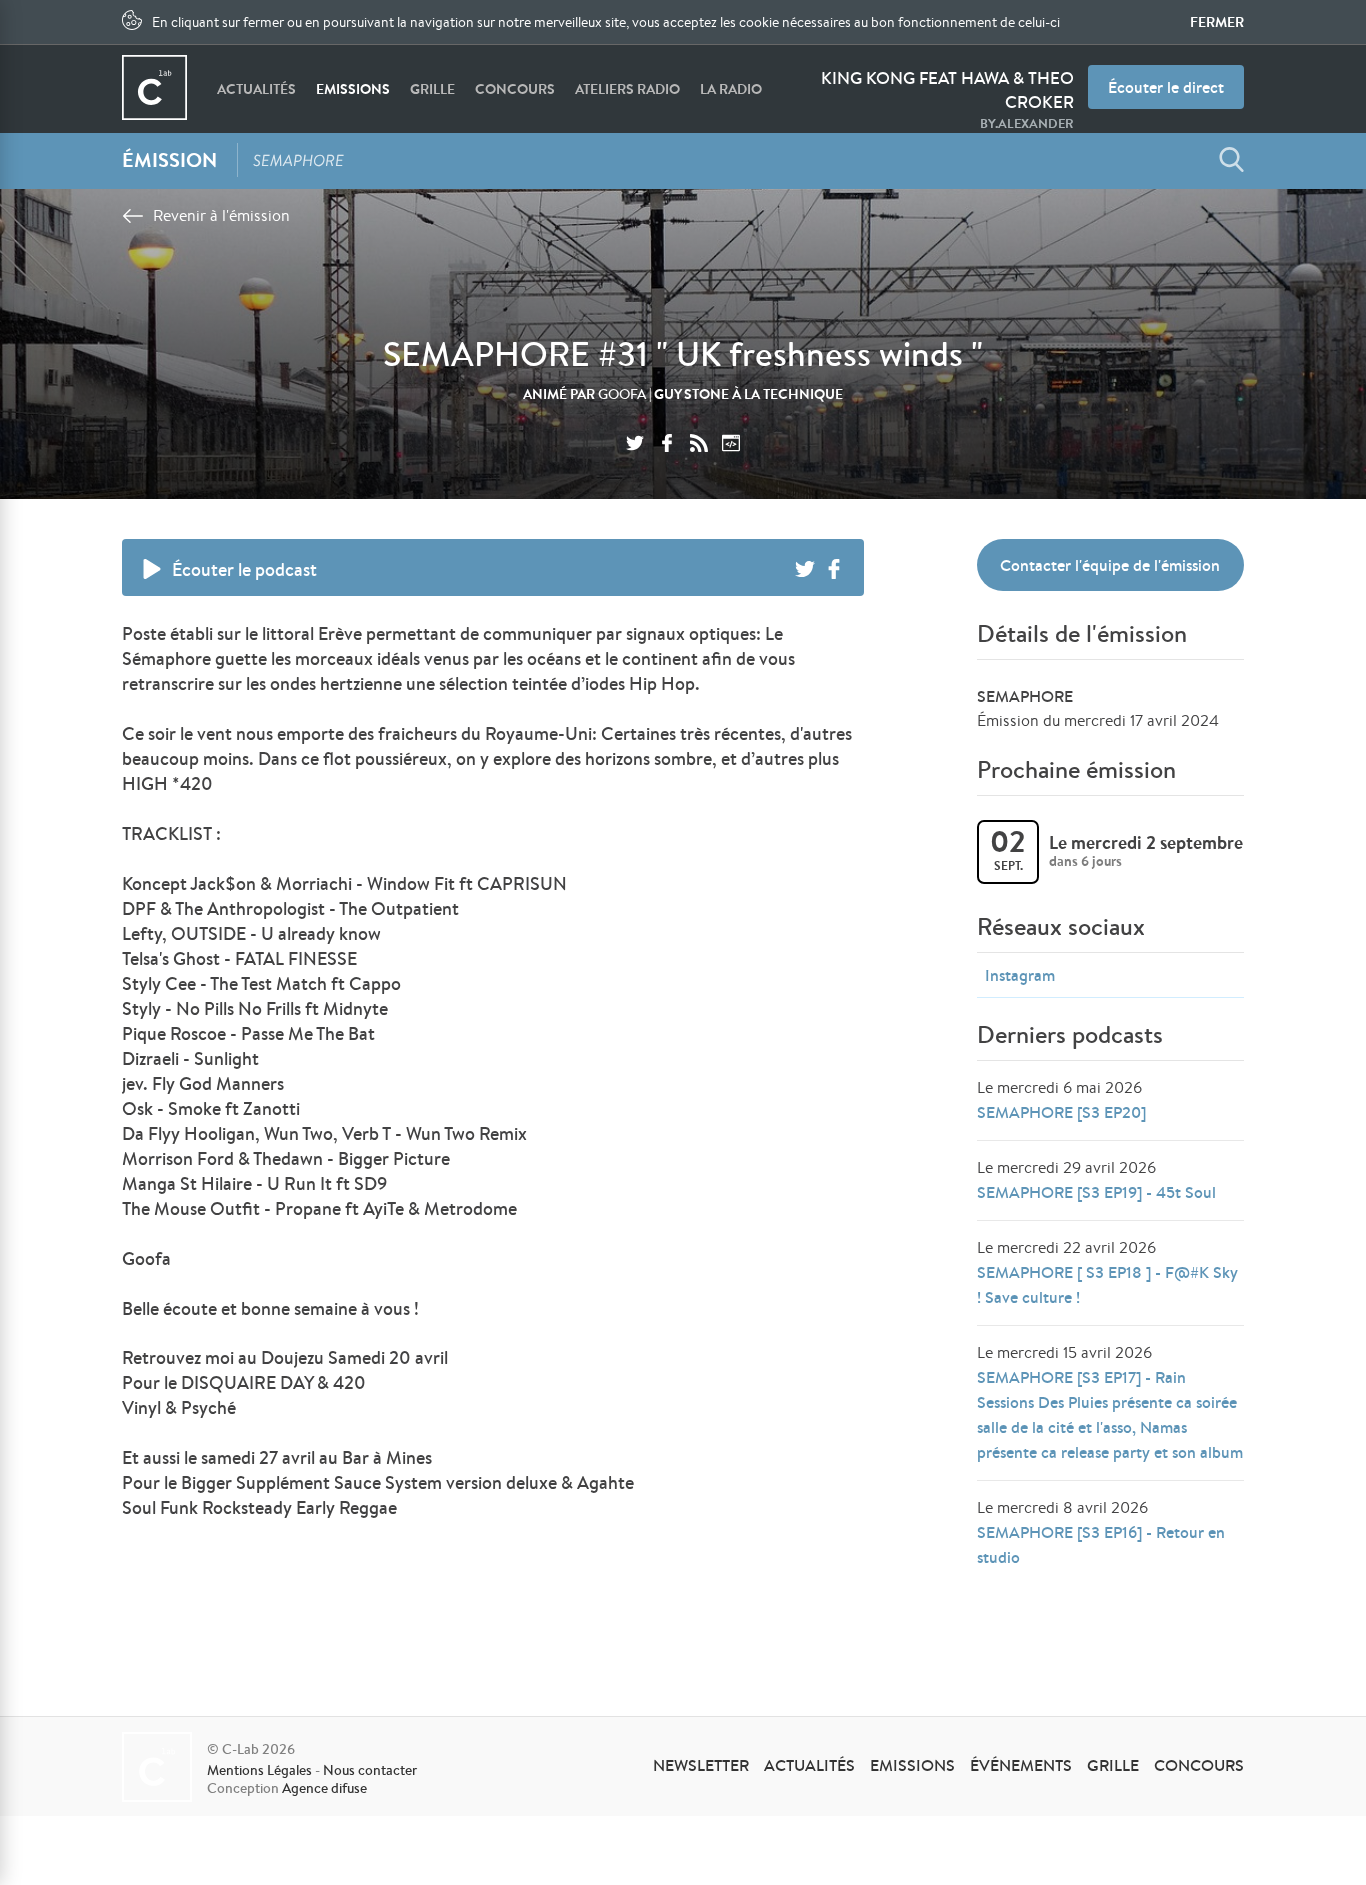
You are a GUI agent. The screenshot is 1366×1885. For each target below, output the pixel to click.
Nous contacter (370, 1770)
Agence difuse (324, 1788)
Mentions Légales (259, 1770)
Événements (1021, 1765)
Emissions (353, 89)
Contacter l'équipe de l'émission (1110, 565)
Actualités (256, 89)
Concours (515, 89)
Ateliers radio (627, 89)
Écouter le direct (1166, 87)
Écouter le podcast (244, 569)
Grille (432, 89)
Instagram (1020, 975)
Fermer (1217, 22)
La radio (731, 89)
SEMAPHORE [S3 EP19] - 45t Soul (1096, 1192)
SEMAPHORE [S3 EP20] (1061, 1112)
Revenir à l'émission (221, 215)
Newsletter (701, 1765)
